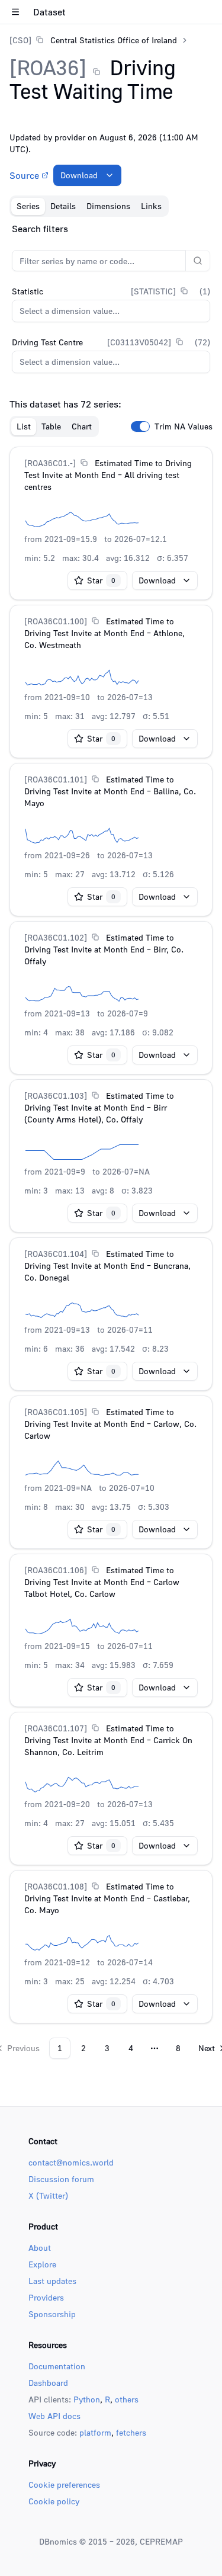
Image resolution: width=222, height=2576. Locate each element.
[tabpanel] (111, 1140)
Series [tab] (28, 206)
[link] (93, 40)
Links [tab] (151, 206)
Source (24, 175)
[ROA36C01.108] (56, 1886)
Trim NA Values (184, 426)
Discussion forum (61, 2179)
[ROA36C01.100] (56, 621)
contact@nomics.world (71, 2162)
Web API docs (54, 2416)
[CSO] (20, 40)
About (40, 2248)
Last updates (52, 2281)
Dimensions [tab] (108, 206)
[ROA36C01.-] (50, 463)
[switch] (140, 426)
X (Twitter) (48, 2195)
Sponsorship (52, 2314)
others (127, 2399)
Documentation (57, 2366)
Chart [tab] (82, 426)
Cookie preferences (64, 2484)
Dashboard (48, 2383)
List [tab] (24, 426)
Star (101, 580)
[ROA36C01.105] (56, 1412)
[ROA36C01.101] (56, 779)
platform (95, 2432)
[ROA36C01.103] (56, 1095)
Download (79, 175)
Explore (42, 2264)
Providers (46, 2297)
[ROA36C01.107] (56, 1728)
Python (87, 2399)
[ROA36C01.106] (56, 1570)
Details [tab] (63, 206)
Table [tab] (51, 426)
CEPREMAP (161, 2541)
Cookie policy (54, 2501)
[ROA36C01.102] (56, 937)
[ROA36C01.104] (56, 1254)
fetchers (131, 2432)
